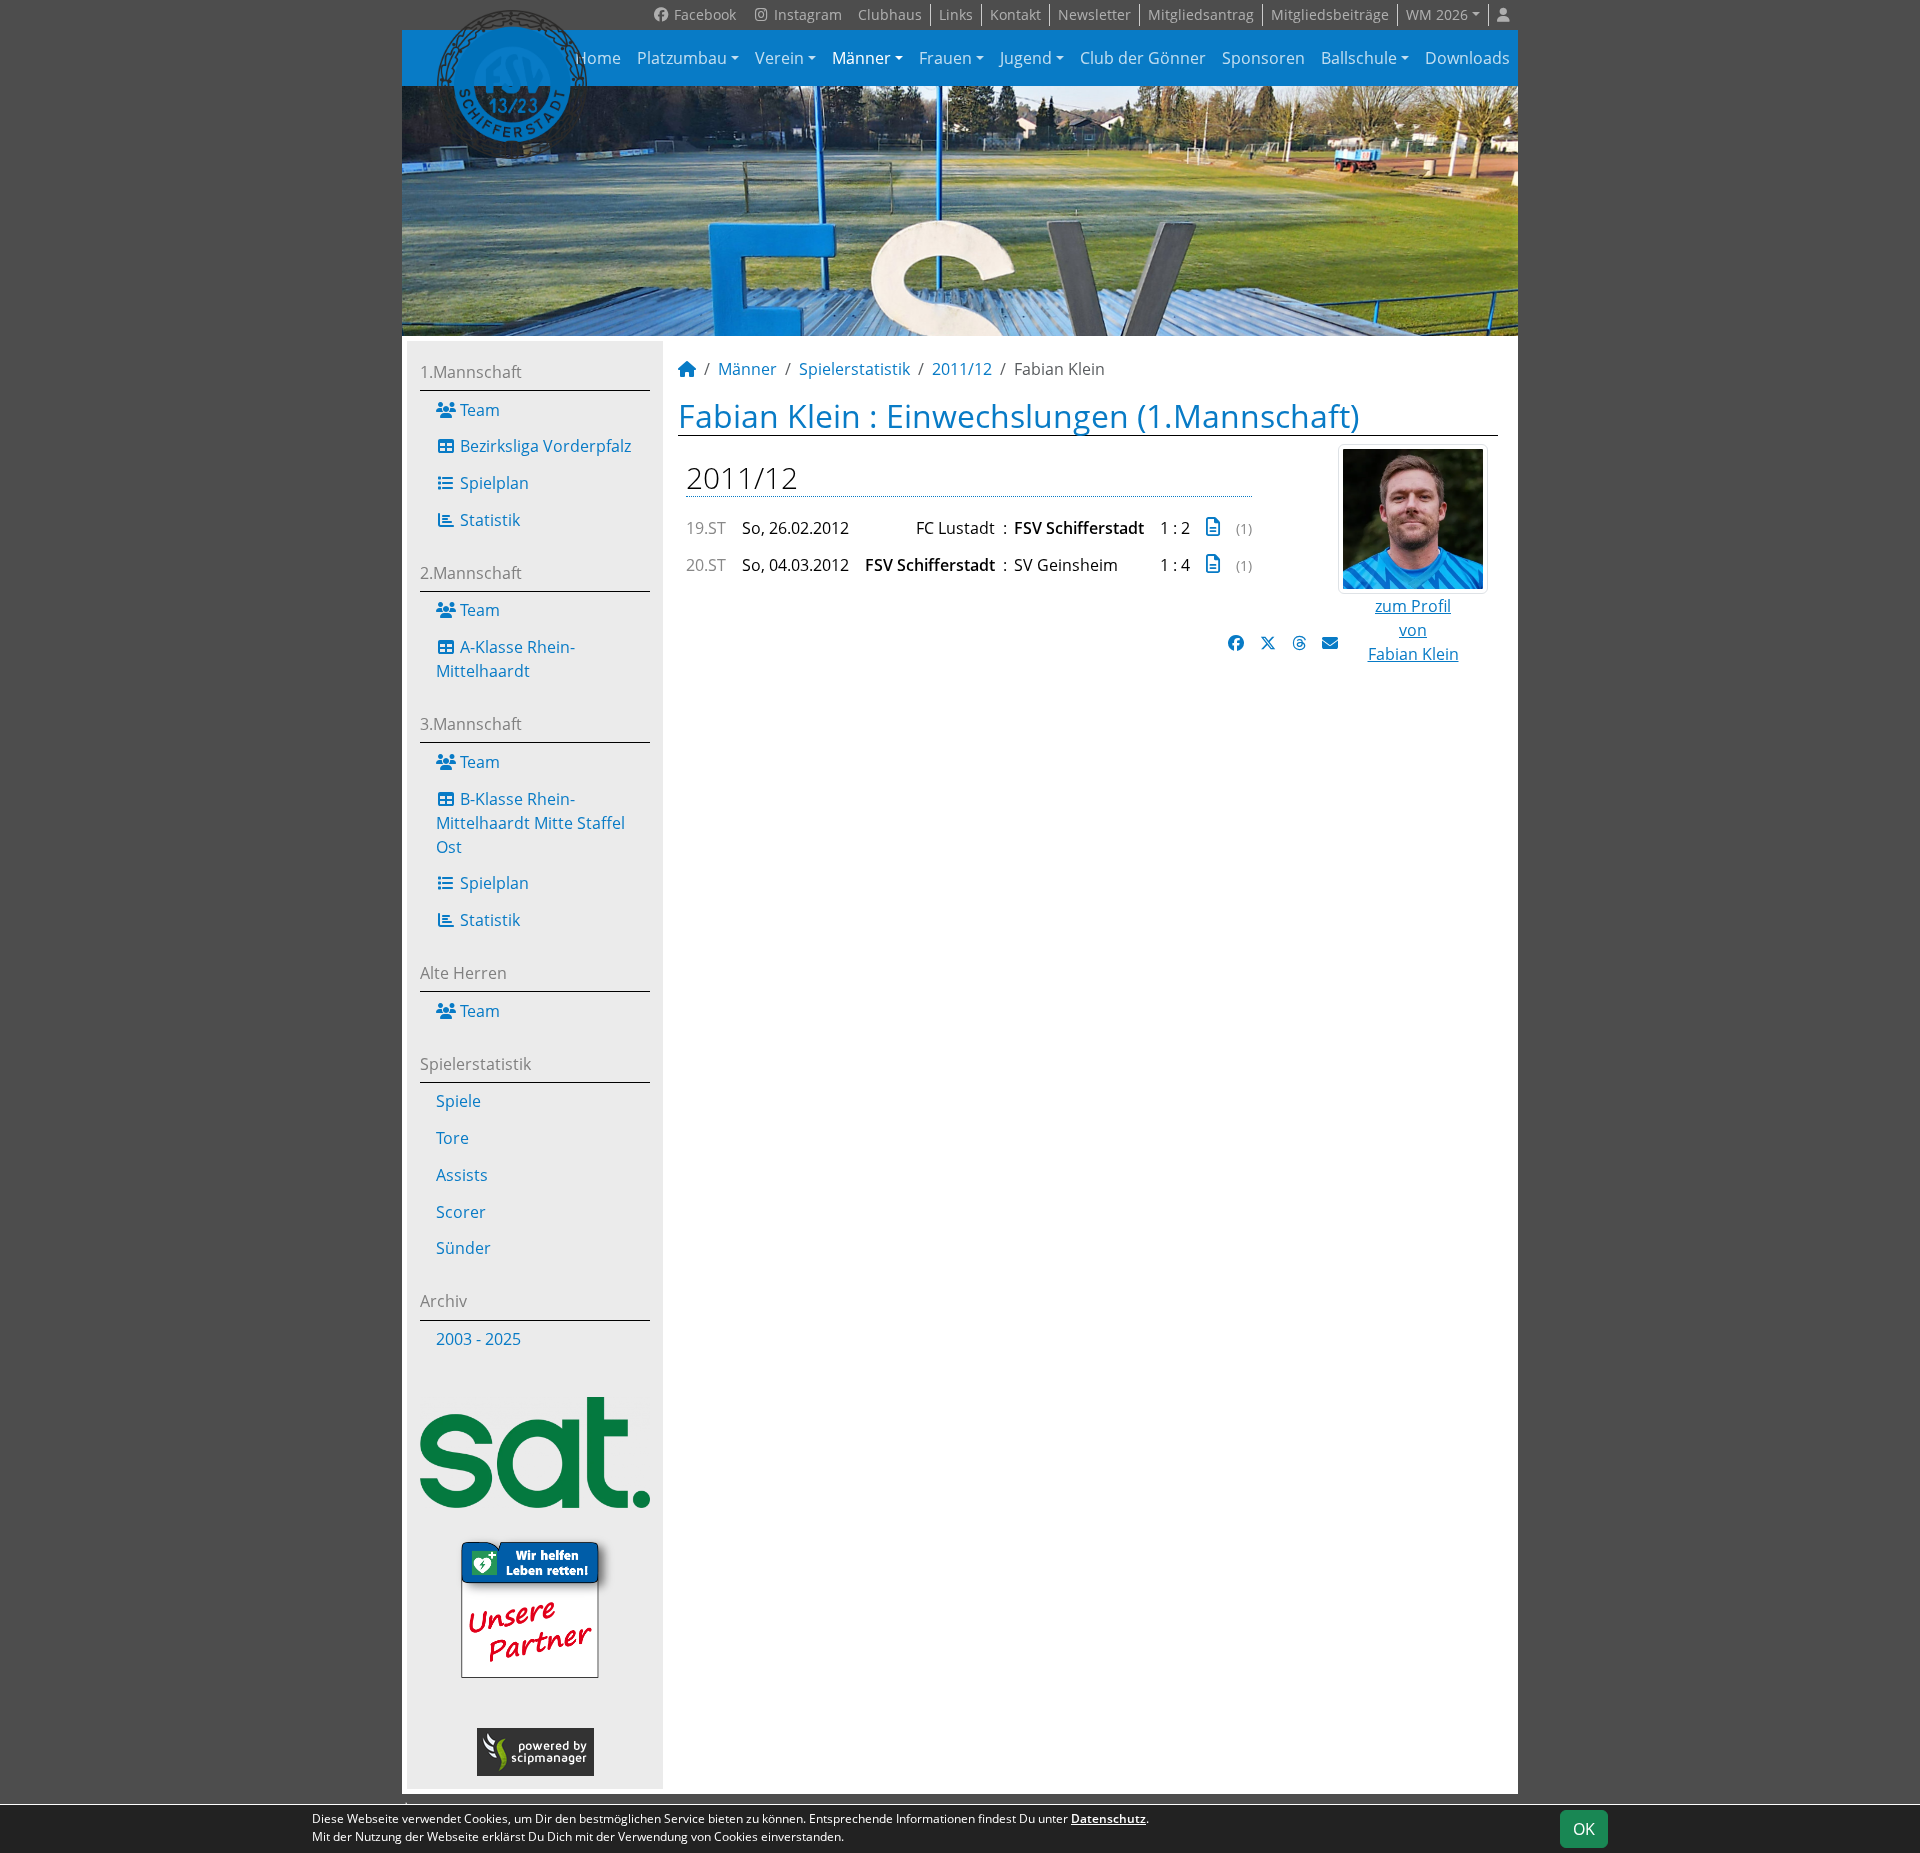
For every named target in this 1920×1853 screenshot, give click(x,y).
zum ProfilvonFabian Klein (1413, 630)
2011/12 (962, 369)
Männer (861, 58)
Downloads (1467, 58)
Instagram (806, 14)
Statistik (488, 520)
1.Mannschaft (471, 372)
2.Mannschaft (471, 573)
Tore (452, 1138)
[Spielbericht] (1213, 526)
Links (956, 14)
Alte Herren (463, 973)
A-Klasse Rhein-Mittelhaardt (505, 659)
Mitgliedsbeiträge (1330, 14)
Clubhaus (890, 14)
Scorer (461, 1212)
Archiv (443, 1301)
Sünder (463, 1248)
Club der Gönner (1143, 58)
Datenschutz (1108, 1818)
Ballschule (1359, 58)
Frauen (945, 58)
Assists (462, 1175)
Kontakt (1015, 14)
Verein (779, 58)
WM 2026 (1437, 14)
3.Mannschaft (471, 724)
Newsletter (1094, 14)
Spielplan (492, 483)
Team (478, 410)
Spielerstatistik (475, 1064)
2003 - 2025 (478, 1339)
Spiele (458, 1101)
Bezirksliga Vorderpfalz (543, 446)
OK (1584, 1829)
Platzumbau (682, 58)
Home (598, 58)
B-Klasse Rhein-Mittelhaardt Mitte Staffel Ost (530, 823)
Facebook (703, 14)
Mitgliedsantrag (1201, 14)
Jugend (1026, 58)
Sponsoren (1263, 58)
